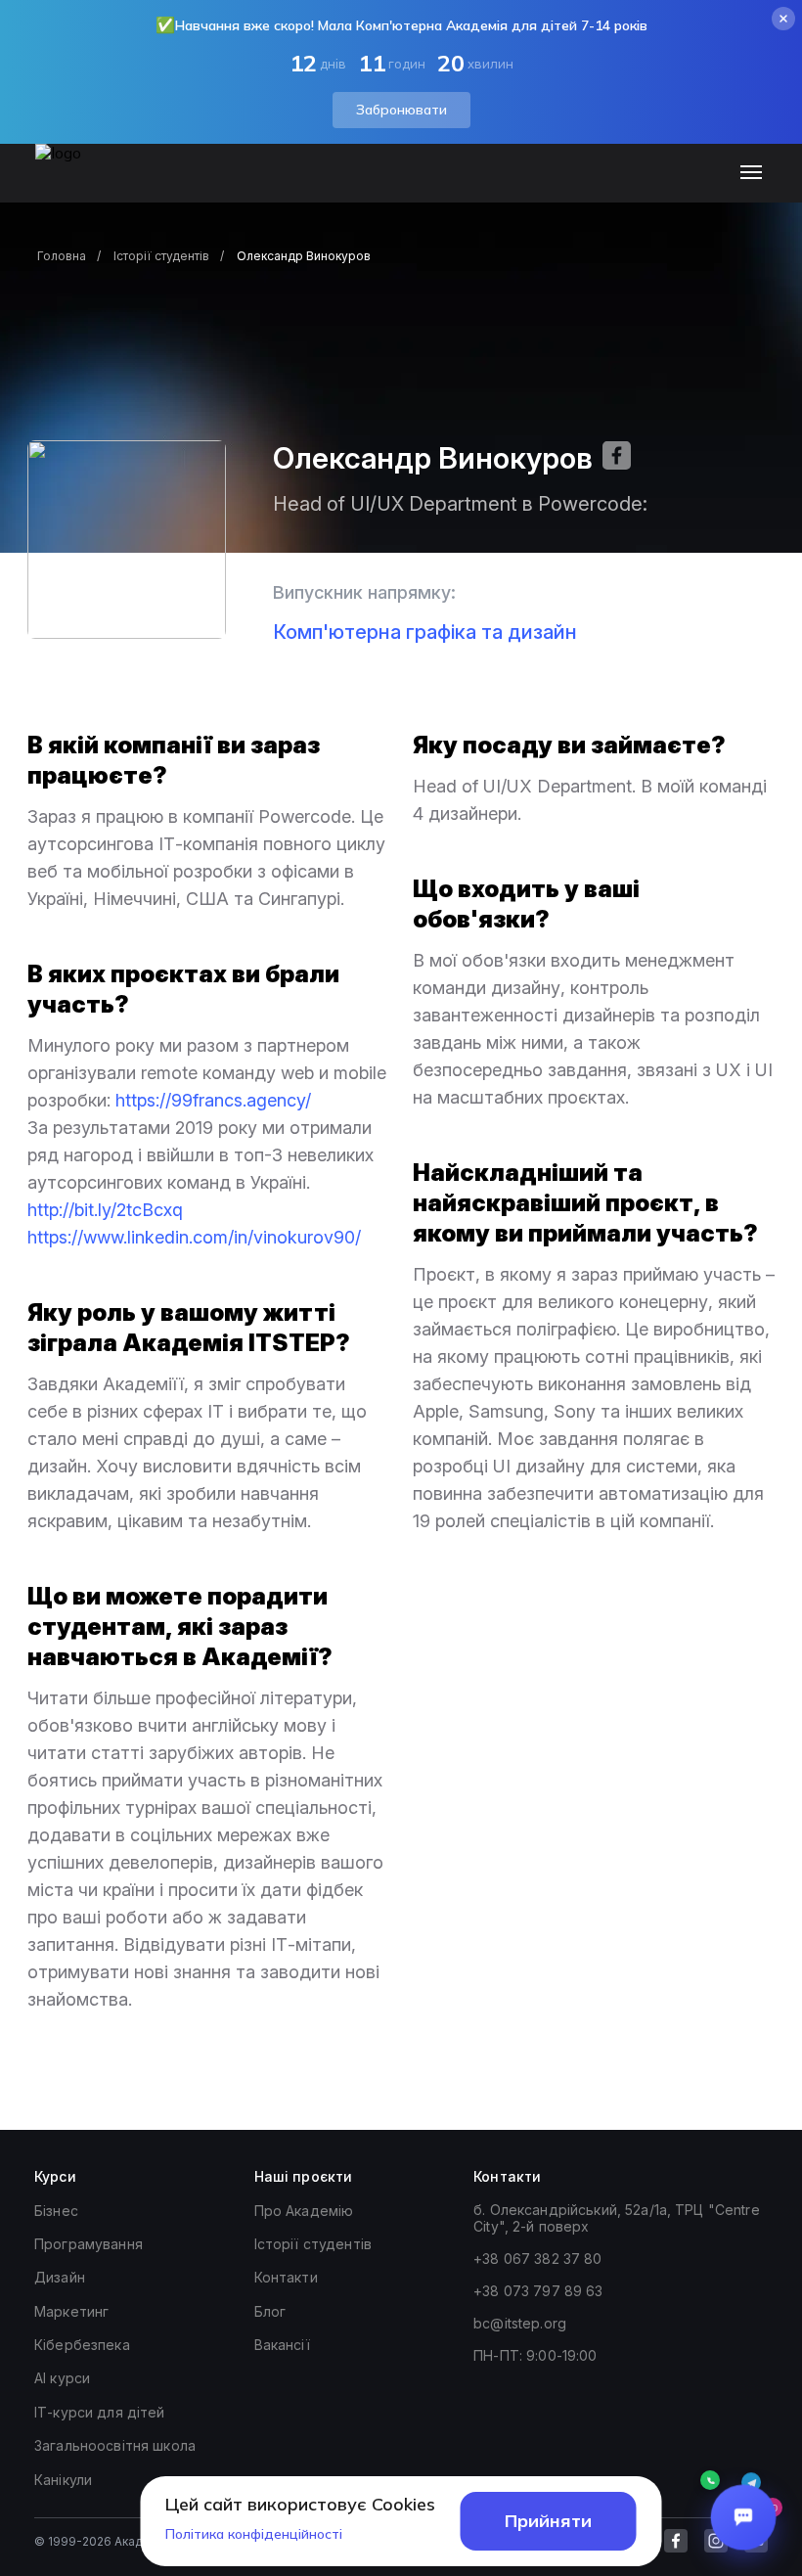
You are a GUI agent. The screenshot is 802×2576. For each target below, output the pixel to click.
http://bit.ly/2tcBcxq (105, 1210)
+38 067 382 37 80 (537, 2259)
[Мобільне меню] (756, 173)
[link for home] (69, 183)
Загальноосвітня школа (115, 2445)
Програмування (89, 2244)
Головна (62, 256)
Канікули (63, 2480)
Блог (270, 2311)
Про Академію (304, 2211)
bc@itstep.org (520, 2323)
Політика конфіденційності (254, 2534)
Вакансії (282, 2345)
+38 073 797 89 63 (538, 2291)
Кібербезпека (82, 2345)
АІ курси (62, 2378)
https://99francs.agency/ (213, 1100)
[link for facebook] (676, 2541)
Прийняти (548, 2521)
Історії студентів (161, 256)
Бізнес (56, 2211)
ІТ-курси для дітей (100, 2412)
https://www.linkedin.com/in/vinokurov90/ (194, 1237)
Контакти (286, 2277)
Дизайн (60, 2277)
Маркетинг (71, 2311)
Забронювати (401, 110)
